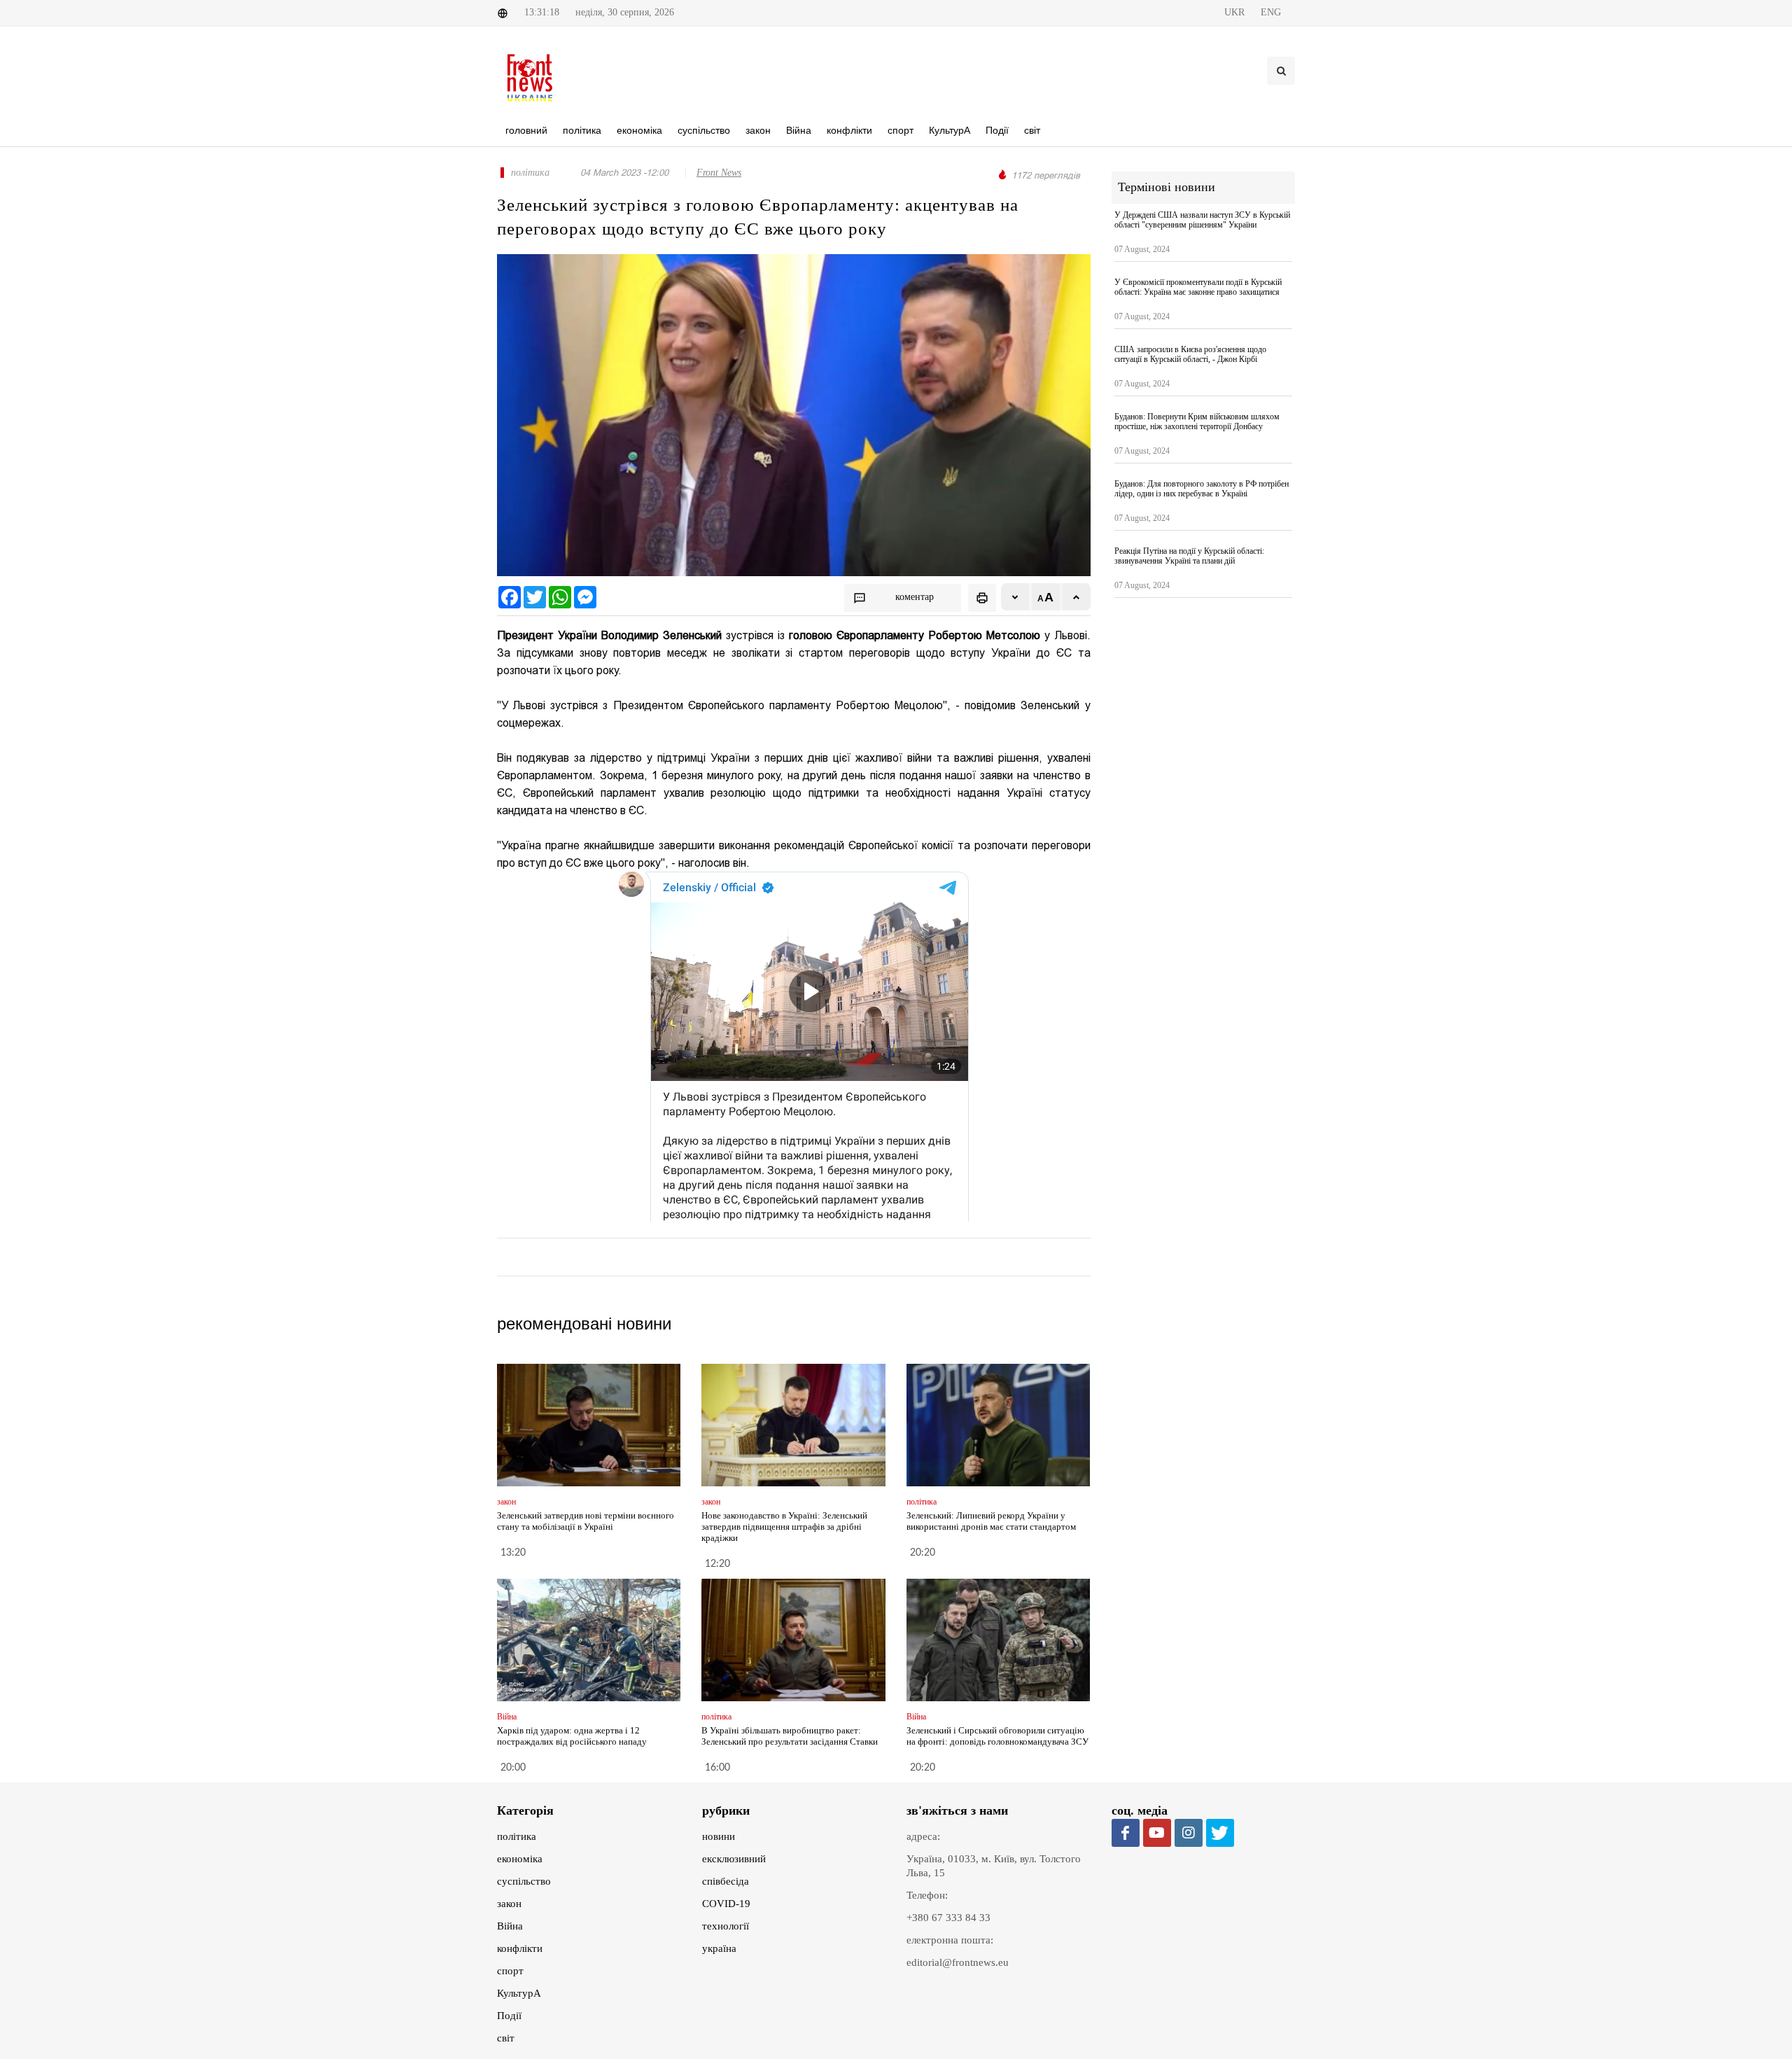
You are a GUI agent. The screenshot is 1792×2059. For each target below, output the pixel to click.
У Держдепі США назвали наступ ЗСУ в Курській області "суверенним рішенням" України (1202, 220)
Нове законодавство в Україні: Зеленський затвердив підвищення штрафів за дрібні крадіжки (784, 1527)
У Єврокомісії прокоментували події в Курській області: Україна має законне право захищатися (1198, 287)
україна (719, 1948)
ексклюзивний (734, 1859)
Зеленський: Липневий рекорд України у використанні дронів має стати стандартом (991, 1521)
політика (517, 1836)
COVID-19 (726, 1904)
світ (506, 2038)
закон (509, 1904)
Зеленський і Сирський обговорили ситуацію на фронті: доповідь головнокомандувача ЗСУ (997, 1736)
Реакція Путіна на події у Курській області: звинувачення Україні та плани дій (1189, 556)
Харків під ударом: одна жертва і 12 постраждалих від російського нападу (572, 1736)
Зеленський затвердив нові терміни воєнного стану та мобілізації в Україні (586, 1521)
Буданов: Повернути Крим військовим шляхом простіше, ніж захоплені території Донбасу (1197, 421)
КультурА (519, 1993)
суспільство (524, 1881)
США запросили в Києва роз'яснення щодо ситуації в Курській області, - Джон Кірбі (1190, 354)
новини (719, 1836)
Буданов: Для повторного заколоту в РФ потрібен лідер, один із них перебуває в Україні (1202, 489)
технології (726, 1926)
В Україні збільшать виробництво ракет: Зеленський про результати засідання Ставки (790, 1736)
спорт (510, 1971)
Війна (510, 1926)
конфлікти (520, 1948)
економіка (520, 1859)
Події (509, 2016)
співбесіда (726, 1881)
